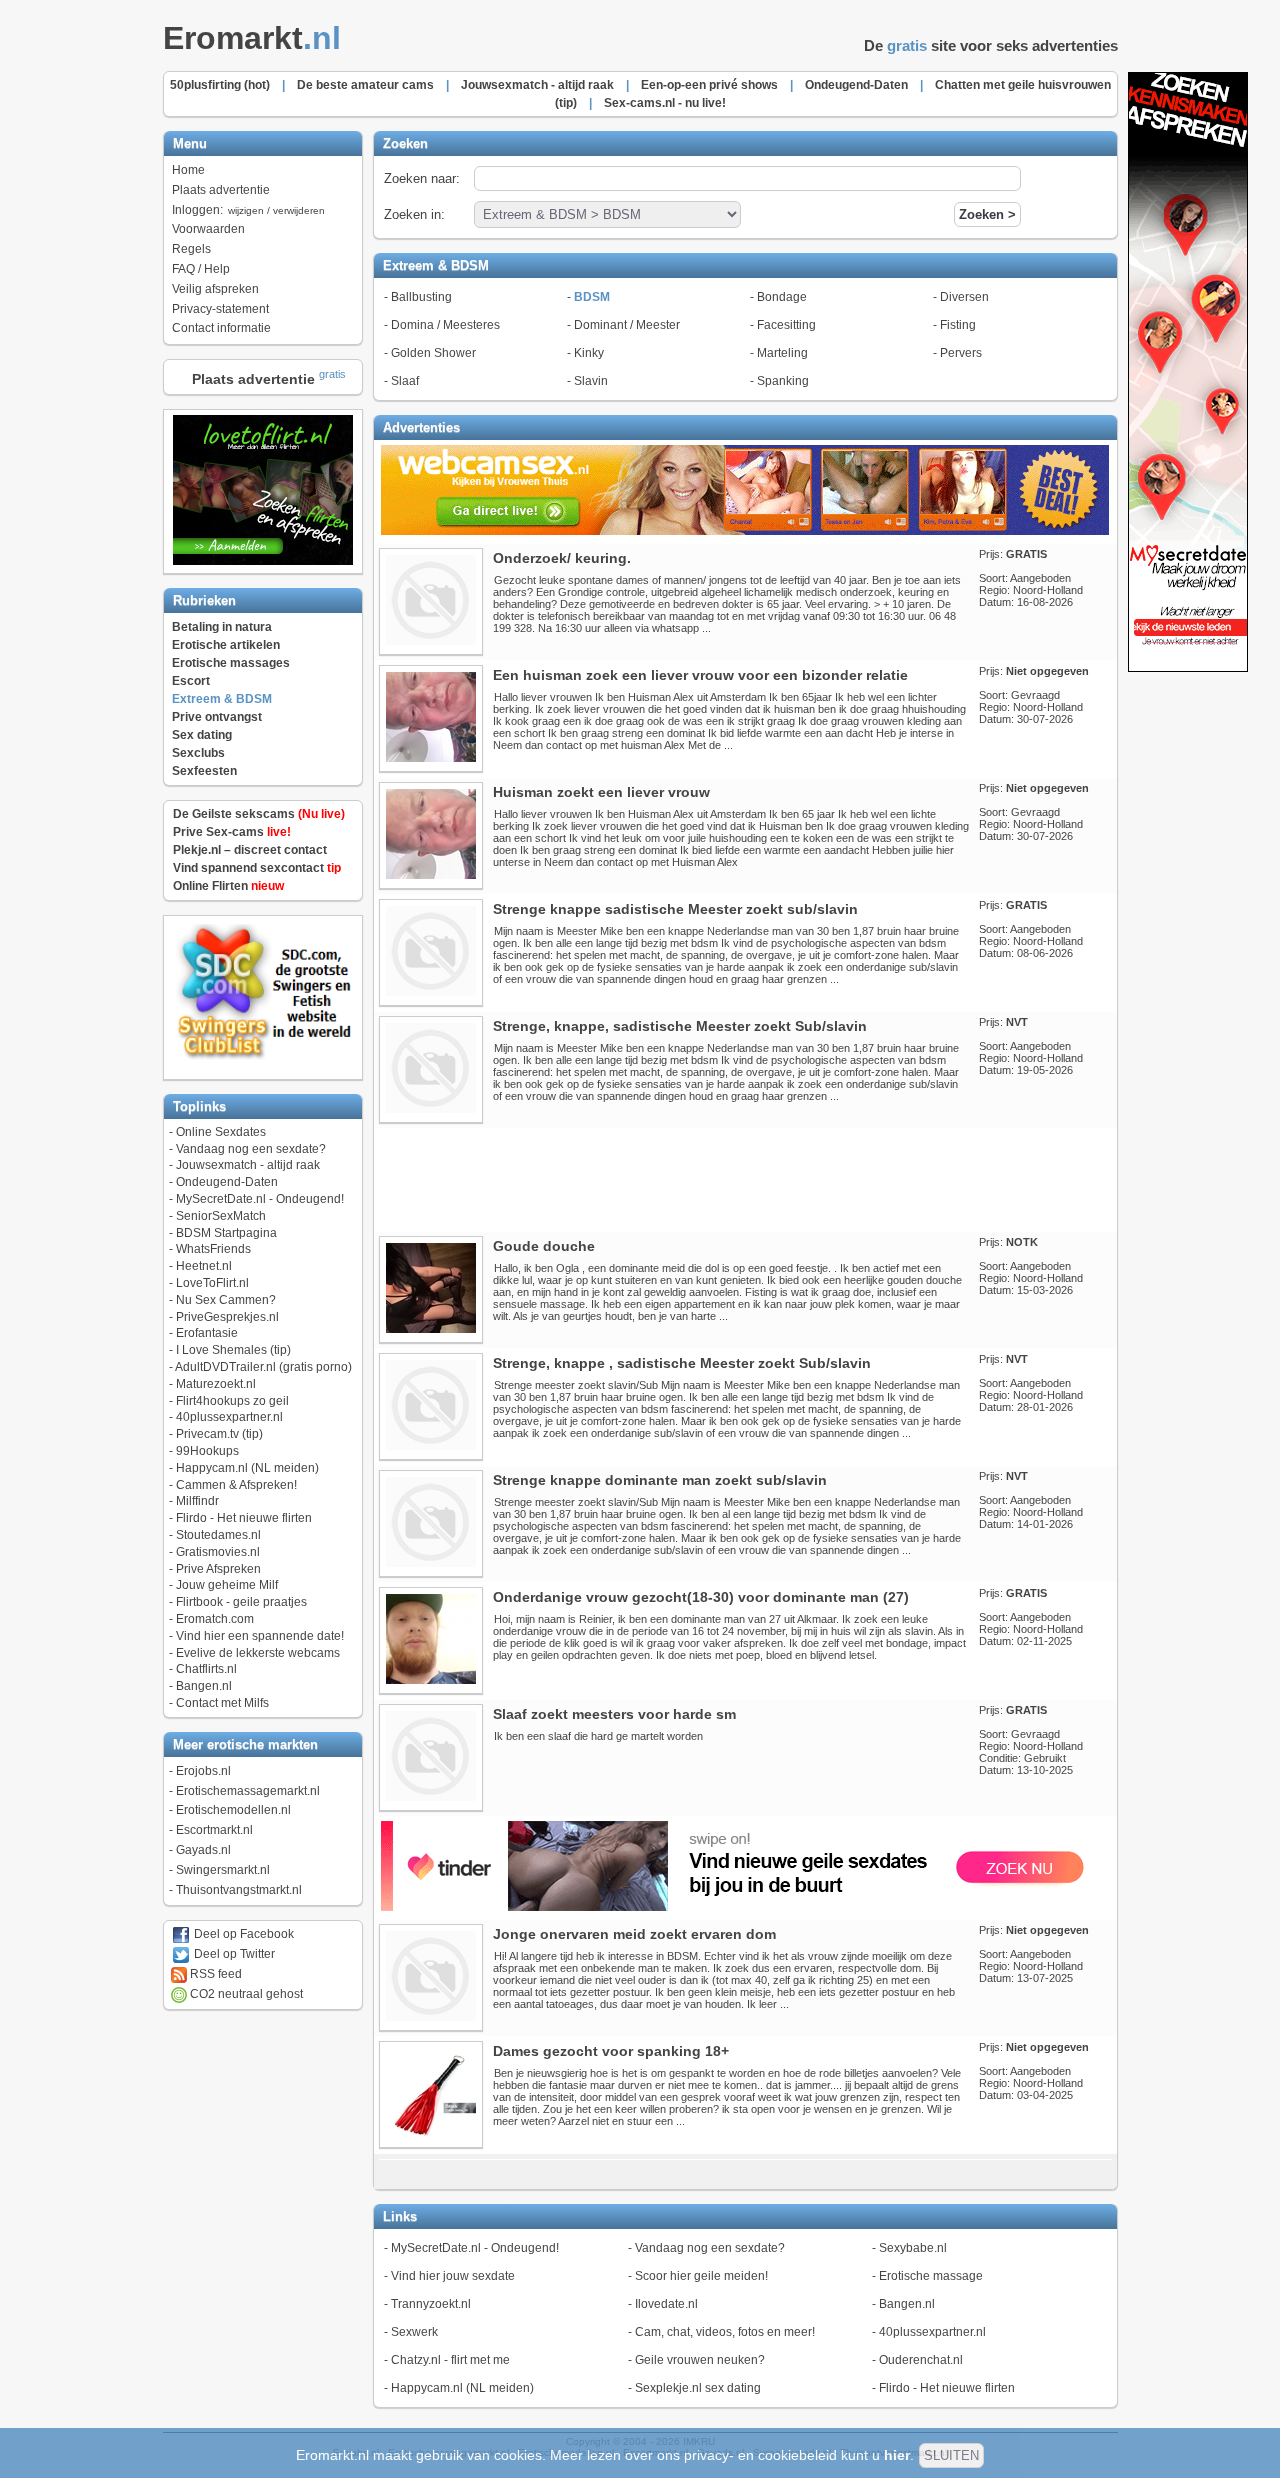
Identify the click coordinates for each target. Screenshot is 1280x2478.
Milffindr (197, 1501)
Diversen (964, 297)
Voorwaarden (208, 229)
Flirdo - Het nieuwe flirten (244, 1518)
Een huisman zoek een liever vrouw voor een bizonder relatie (700, 675)
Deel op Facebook (242, 1934)
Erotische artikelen (226, 645)
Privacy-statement (220, 309)
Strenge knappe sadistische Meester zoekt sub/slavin (675, 909)
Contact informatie (221, 328)
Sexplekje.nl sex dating (698, 2388)
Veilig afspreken (215, 289)
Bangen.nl (204, 1686)
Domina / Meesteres (445, 325)
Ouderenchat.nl (921, 2360)
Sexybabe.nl (913, 2248)
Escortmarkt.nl (214, 1830)
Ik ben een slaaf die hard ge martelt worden (598, 1736)
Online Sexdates (221, 1132)
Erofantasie (207, 1333)
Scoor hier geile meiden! (701, 2276)
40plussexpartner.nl (229, 1417)
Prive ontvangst (217, 717)
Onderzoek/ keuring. (562, 558)
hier (897, 2455)
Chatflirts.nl (206, 1669)
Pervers (961, 353)
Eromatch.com (215, 1619)
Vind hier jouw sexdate (453, 2276)
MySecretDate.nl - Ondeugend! (260, 1199)
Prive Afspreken (218, 1569)
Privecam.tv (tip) (219, 1434)
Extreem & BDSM (222, 699)
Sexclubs (198, 753)
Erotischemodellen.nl (233, 1810)
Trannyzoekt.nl (431, 2304)
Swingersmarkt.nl (223, 1870)
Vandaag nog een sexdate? (251, 1149)
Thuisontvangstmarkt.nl (239, 1890)
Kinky (589, 353)
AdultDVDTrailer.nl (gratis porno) (263, 1367)
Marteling (782, 353)
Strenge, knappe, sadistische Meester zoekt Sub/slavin (680, 1026)
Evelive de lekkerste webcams (258, 1653)
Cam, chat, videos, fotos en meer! (725, 2332)
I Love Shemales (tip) (233, 1350)
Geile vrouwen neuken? (700, 2360)
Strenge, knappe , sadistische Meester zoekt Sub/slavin (682, 1363)
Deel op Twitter (233, 1954)
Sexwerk (414, 2332)
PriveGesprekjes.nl (227, 1317)
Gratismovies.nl (218, 1552)
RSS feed (214, 1974)
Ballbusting (421, 297)
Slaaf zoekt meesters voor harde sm (614, 1714)
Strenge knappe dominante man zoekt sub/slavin (660, 1480)
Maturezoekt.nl (216, 1384)
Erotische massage (931, 2276)
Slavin (591, 381)
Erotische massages (231, 663)
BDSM (592, 297)
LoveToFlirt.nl (212, 1283)
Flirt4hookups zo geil (232, 1401)
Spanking (783, 381)
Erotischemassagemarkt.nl (248, 1791)
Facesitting (786, 325)
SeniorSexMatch (221, 1216)
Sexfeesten (204, 771)
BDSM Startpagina (226, 1233)
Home (188, 170)
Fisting (958, 325)
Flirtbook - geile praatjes (241, 1602)
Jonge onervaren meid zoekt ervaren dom (634, 1934)
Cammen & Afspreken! (236, 1485)
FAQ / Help (201, 269)
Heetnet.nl (204, 1266)
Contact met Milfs (222, 1703)
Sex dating (202, 735)
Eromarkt (252, 38)
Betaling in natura (222, 627)
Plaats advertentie (221, 190)
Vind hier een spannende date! (260, 1636)
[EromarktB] (1188, 668)
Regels (191, 249)
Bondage (782, 297)
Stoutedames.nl (218, 1535)
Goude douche (544, 1246)
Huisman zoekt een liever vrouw (601, 792)
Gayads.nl (203, 1850)
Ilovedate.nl (666, 2304)
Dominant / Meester (627, 325)
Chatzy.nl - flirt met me (450, 2360)
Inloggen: (248, 210)
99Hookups (207, 1451)
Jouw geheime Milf (227, 1585)
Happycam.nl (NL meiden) (247, 1468)
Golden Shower (433, 353)
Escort (191, 681)
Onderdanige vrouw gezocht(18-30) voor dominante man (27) (701, 1597)
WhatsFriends (213, 1249)
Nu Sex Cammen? (226, 1300)
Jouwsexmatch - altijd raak (248, 1165)
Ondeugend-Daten (227, 1182)
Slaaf (405, 381)
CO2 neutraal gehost (245, 1994)
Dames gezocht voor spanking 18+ (611, 2051)
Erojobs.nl (203, 1771)
